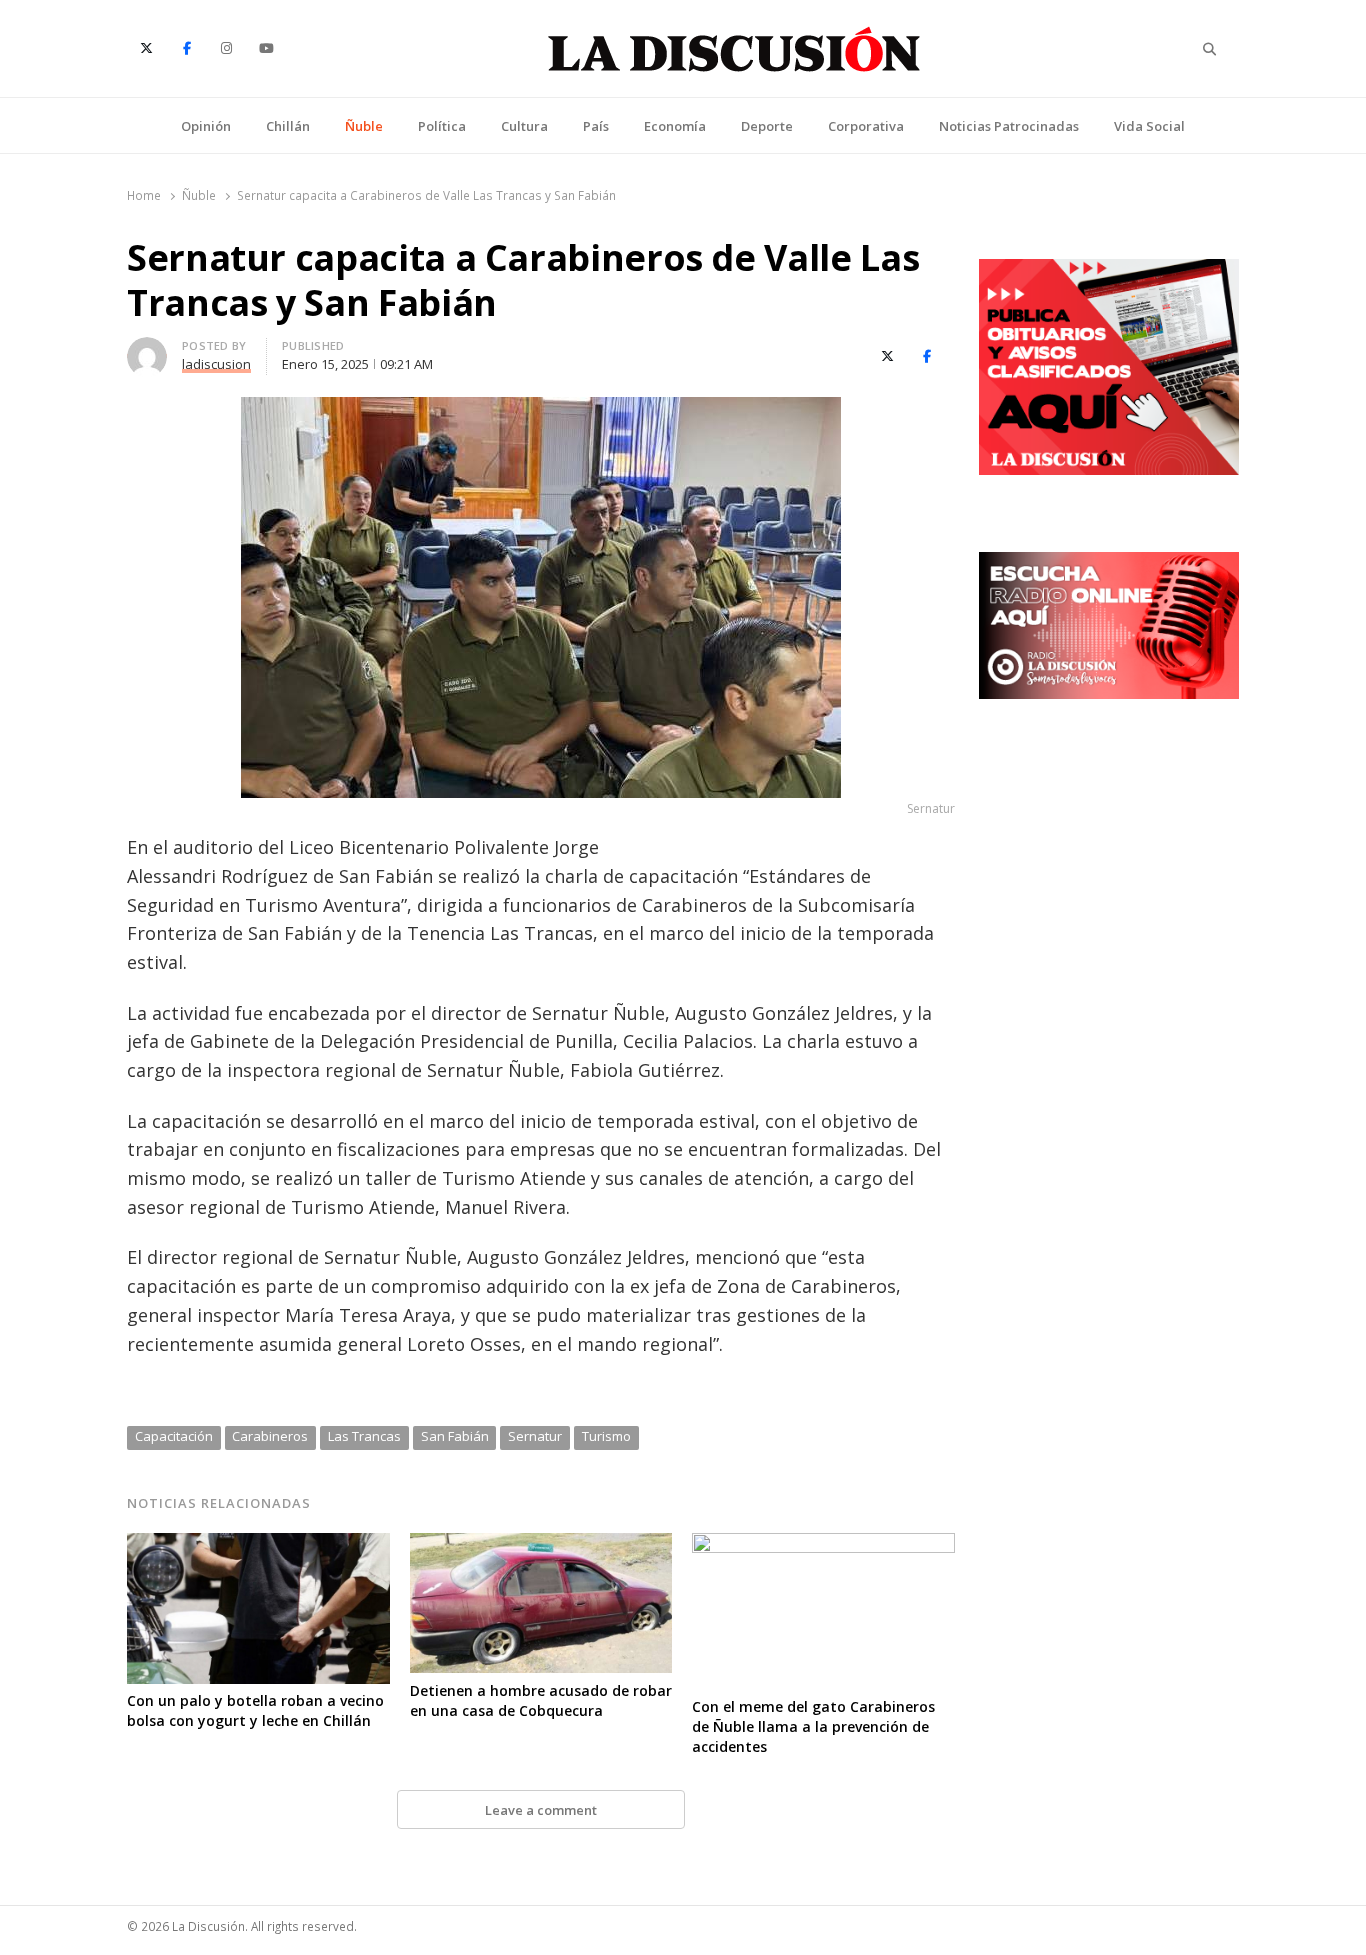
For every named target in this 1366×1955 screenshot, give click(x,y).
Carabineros (270, 1436)
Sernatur (535, 1436)
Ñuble (364, 126)
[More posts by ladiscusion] (147, 349)
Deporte (767, 126)
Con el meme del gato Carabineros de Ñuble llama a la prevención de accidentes (813, 1726)
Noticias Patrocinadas (1009, 126)
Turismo (606, 1436)
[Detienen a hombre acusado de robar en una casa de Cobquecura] (541, 1545)
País (596, 126)
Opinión (206, 126)
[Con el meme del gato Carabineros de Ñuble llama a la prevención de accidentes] (823, 1545)
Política (442, 126)
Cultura (524, 126)
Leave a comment (541, 1810)
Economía (675, 126)
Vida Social (1149, 126)
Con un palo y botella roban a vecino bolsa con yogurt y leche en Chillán (255, 1710)
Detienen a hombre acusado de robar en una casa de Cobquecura (541, 1700)
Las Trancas (364, 1436)
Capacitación (174, 1436)
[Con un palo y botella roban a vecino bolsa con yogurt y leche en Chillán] (258, 1545)
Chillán (288, 126)
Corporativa (866, 126)
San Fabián (455, 1436)
